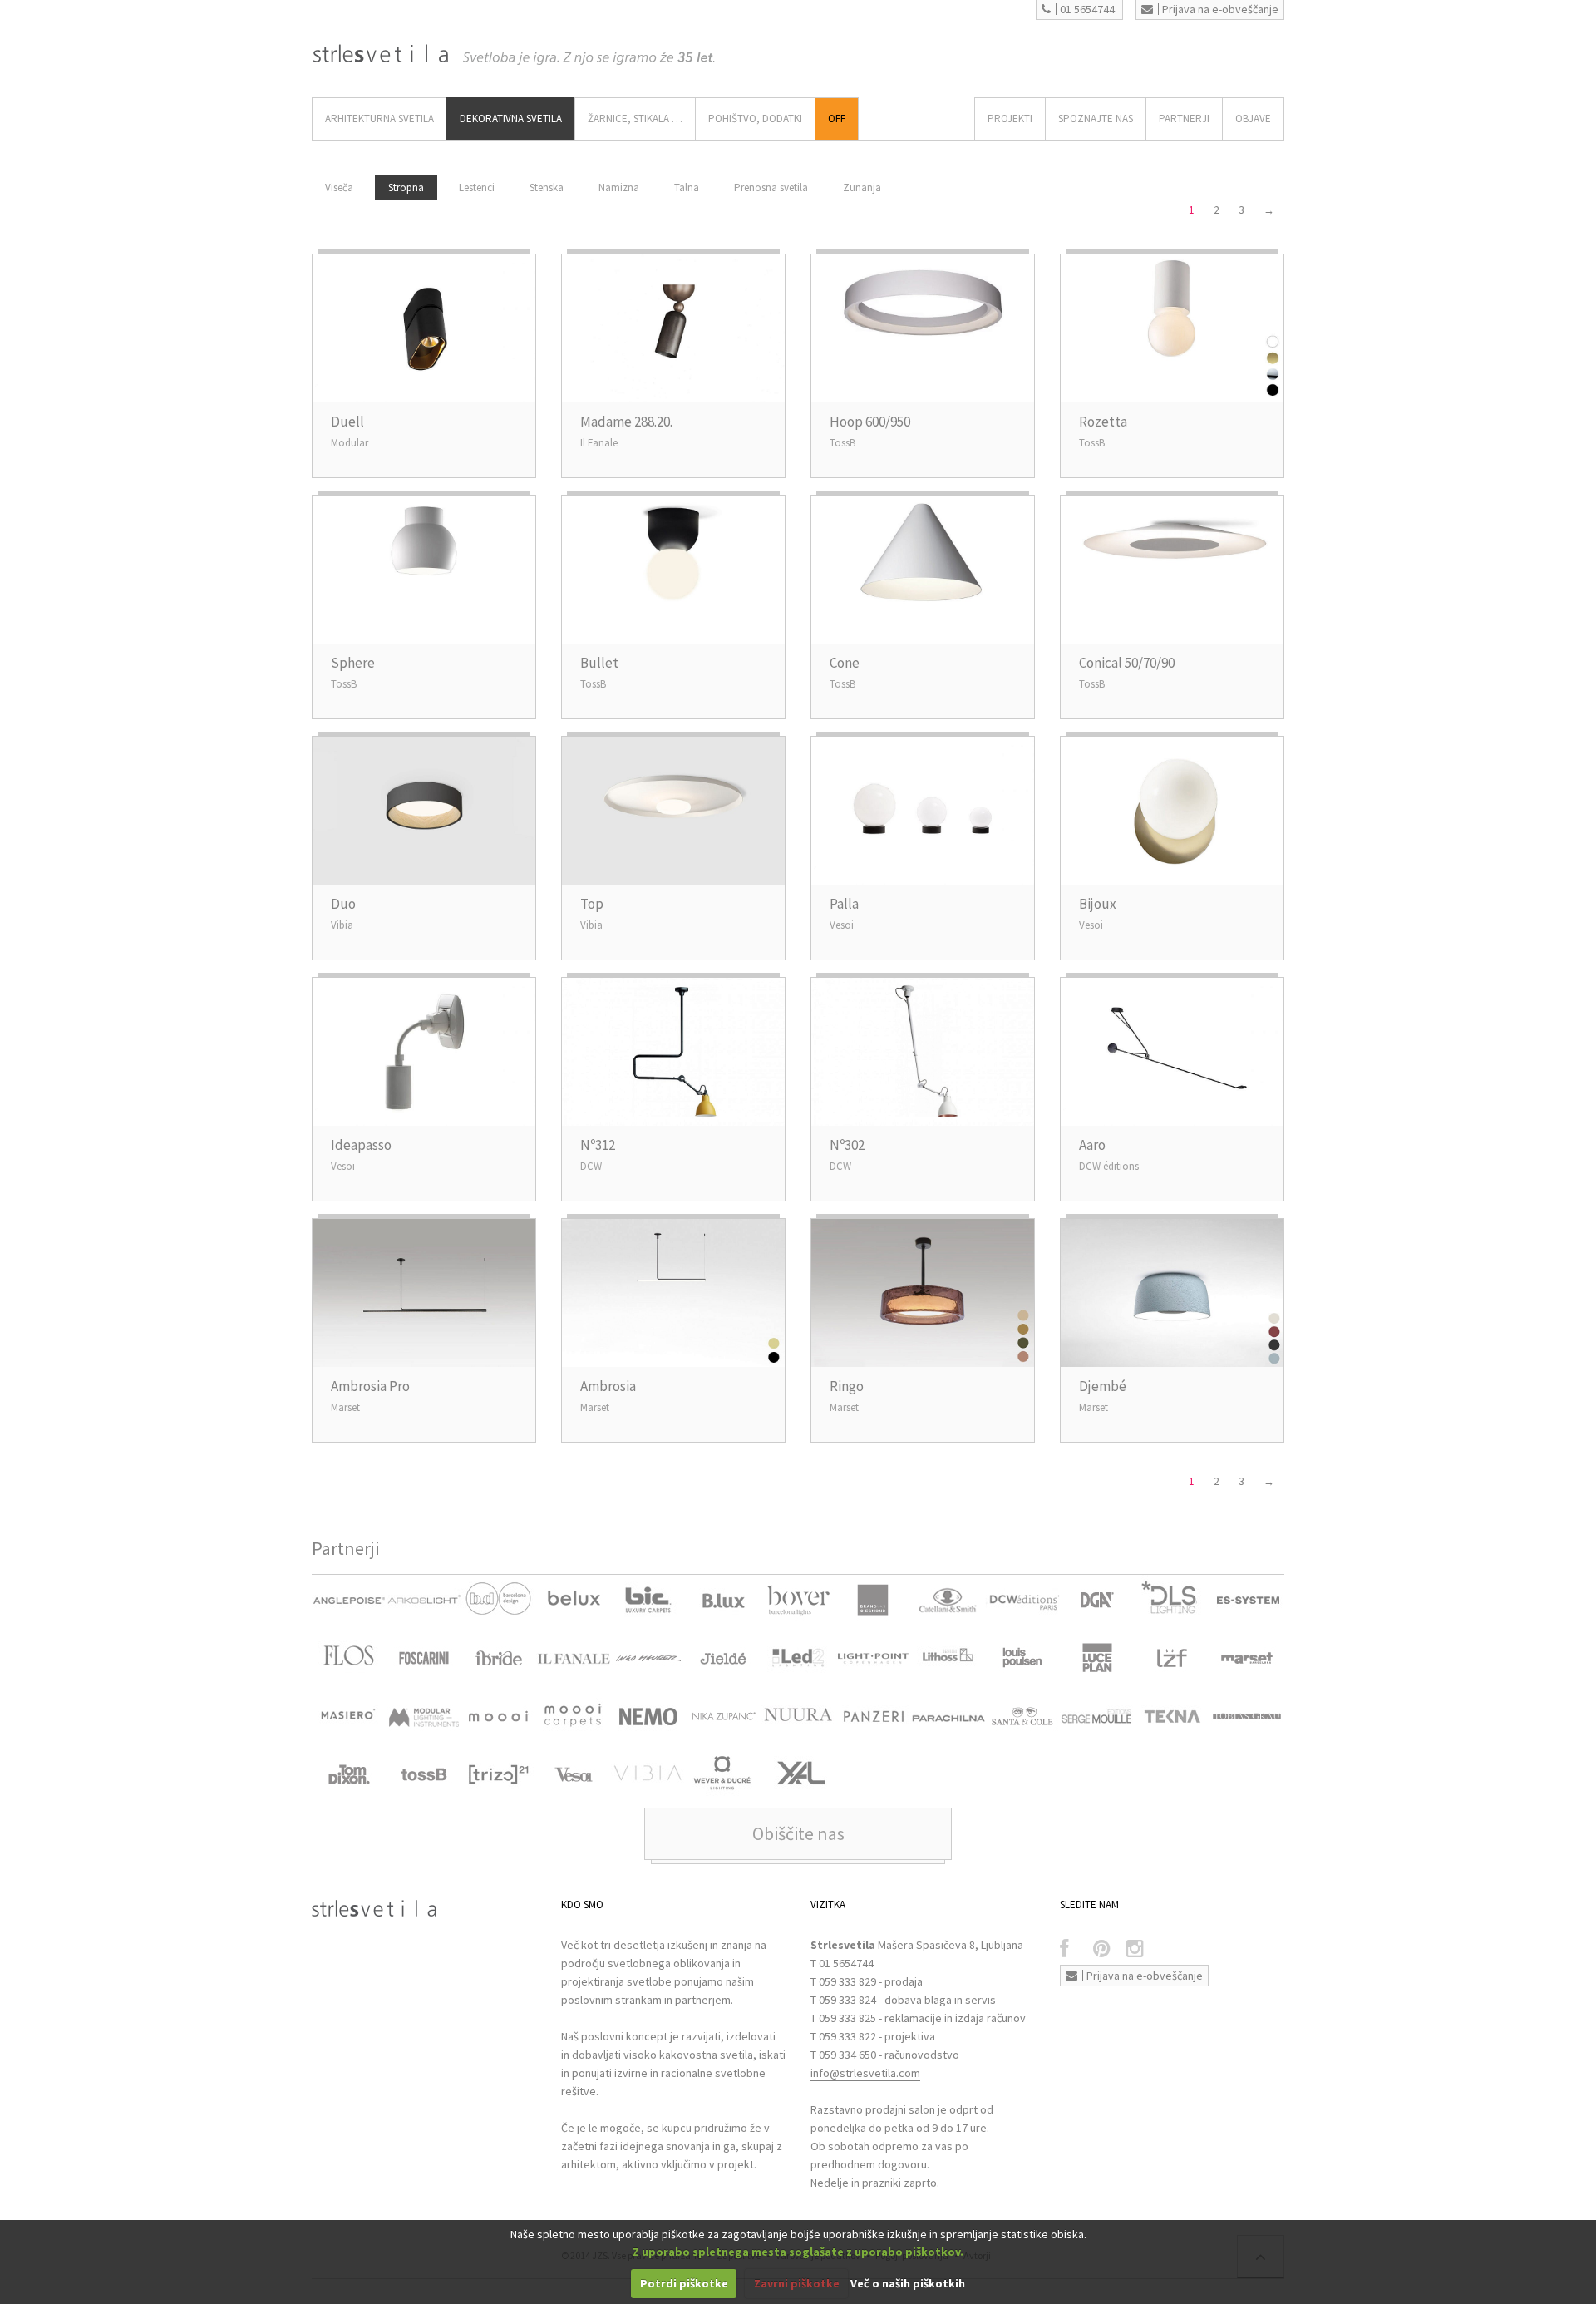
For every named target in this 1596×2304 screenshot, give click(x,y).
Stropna (406, 187)
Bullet (599, 663)
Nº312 (598, 1145)
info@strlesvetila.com (865, 2073)
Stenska (547, 187)
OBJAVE (1253, 118)
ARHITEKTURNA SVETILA (379, 118)
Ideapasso (361, 1145)
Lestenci (477, 187)
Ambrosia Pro (370, 1386)
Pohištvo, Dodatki (755, 118)
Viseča (339, 187)
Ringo (847, 1386)
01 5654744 (1087, 9)
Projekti (1010, 118)
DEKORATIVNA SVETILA (511, 118)
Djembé (1103, 1386)
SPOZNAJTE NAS (1096, 118)
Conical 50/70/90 (1127, 663)
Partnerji (1184, 118)
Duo (343, 904)
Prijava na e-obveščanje (1220, 9)
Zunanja (862, 187)
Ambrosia (608, 1386)
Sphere (353, 663)
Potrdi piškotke (684, 2283)
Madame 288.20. (626, 422)
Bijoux (1098, 904)
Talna (687, 187)
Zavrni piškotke (797, 2283)
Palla (844, 904)
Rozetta (1103, 422)
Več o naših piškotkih (908, 2283)
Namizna (619, 187)
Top (592, 904)
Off (837, 118)
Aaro (1092, 1145)
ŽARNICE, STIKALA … (635, 118)
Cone (845, 663)
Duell (347, 422)
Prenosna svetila (771, 187)
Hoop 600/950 (870, 422)
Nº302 (847, 1145)
